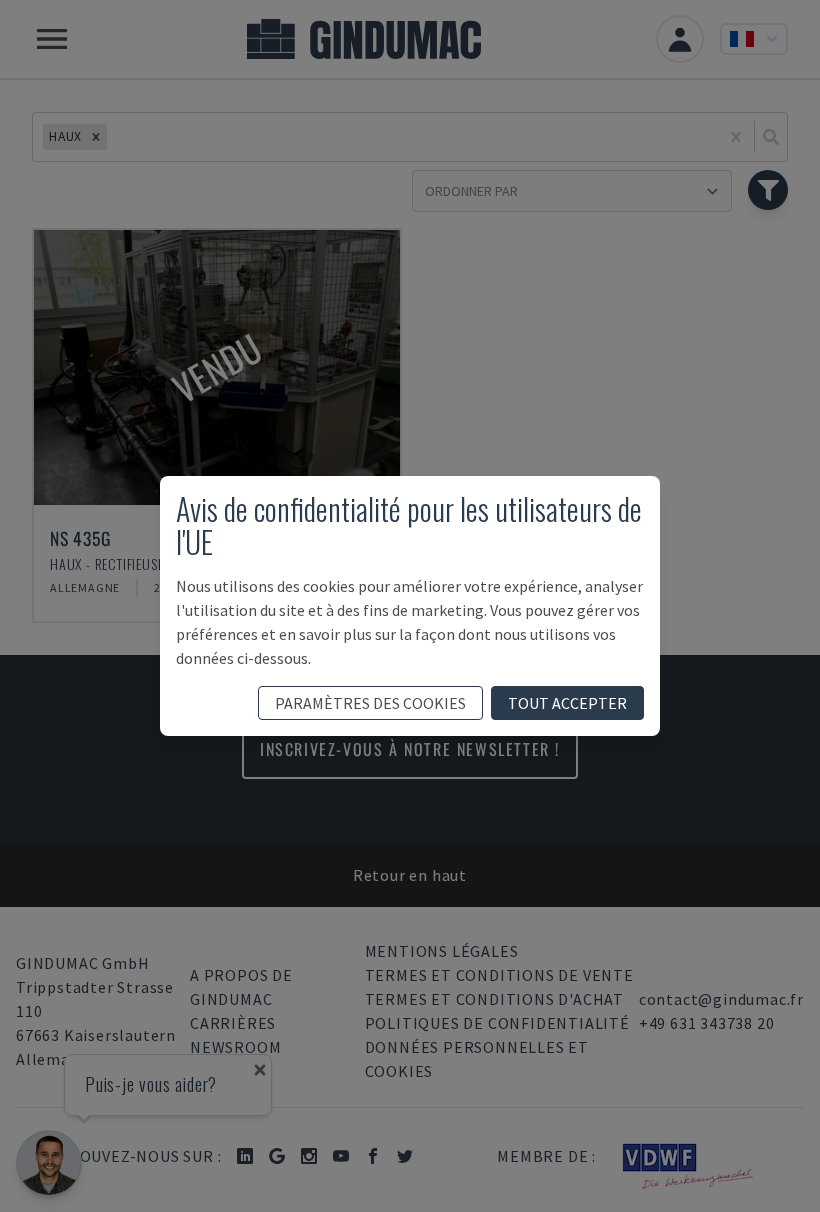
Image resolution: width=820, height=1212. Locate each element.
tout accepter (567, 703)
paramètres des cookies (370, 703)
